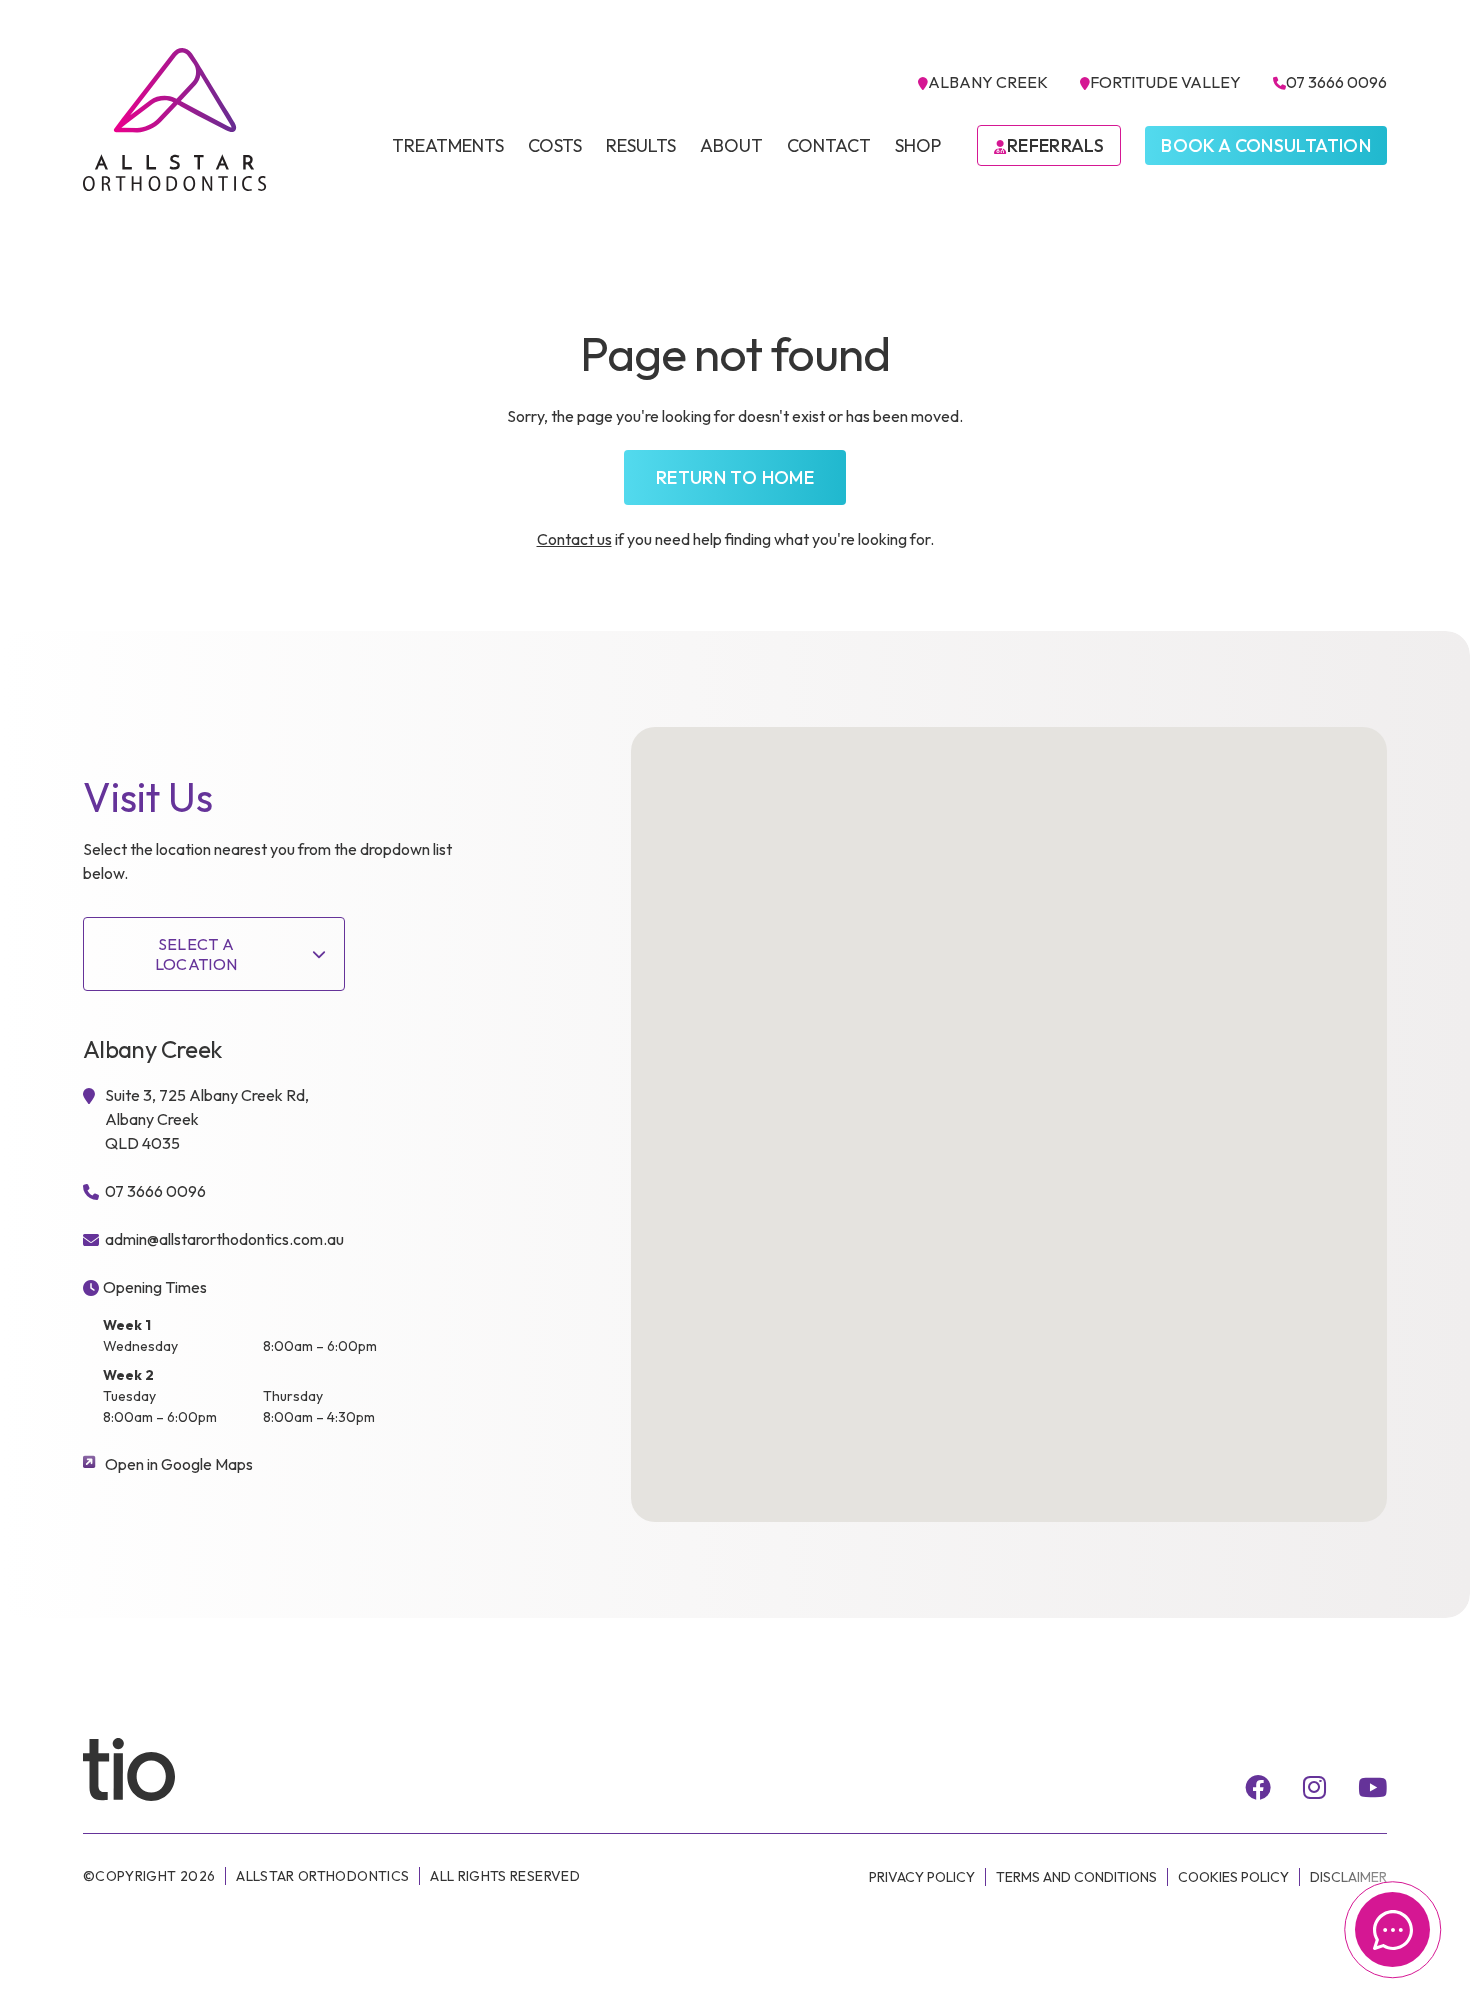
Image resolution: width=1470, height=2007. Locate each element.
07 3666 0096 (1336, 82)
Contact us (574, 539)
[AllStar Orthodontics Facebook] (1258, 1787)
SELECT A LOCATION (196, 954)
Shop (918, 145)
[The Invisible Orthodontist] (153, 1768)
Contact (829, 145)
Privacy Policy (922, 1877)
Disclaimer (1348, 1877)
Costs (555, 145)
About (731, 145)
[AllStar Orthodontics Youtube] (1372, 1787)
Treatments (448, 145)
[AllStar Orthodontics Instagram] (1314, 1787)
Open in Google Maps (179, 1464)
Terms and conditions (1076, 1877)
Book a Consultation (1266, 145)
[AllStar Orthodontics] (175, 119)
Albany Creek (988, 82)
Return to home (735, 477)
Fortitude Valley (1165, 82)
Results (641, 145)
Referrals (1055, 145)
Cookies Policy (1233, 1877)
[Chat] (1392, 1929)
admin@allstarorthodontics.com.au (224, 1239)
